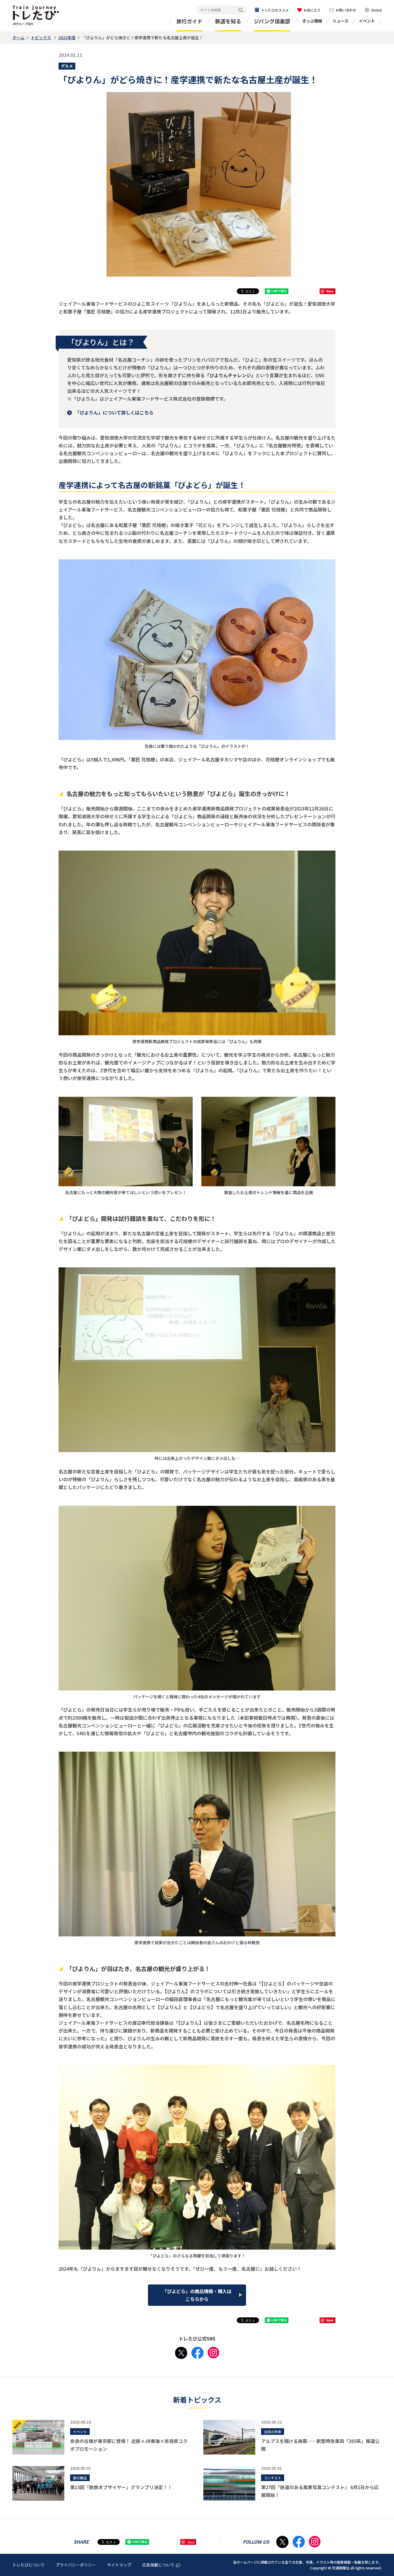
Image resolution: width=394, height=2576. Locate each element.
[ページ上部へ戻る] (384, 2530)
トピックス (41, 38)
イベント (367, 21)
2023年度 (67, 38)
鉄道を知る (228, 21)
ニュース (340, 21)
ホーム (18, 38)
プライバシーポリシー (76, 2565)
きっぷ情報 (312, 21)
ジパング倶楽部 (272, 21)
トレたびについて (29, 2565)
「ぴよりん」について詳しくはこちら (114, 412)
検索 (241, 10)
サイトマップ (119, 2565)
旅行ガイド (190, 21)
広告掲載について (158, 2565)
